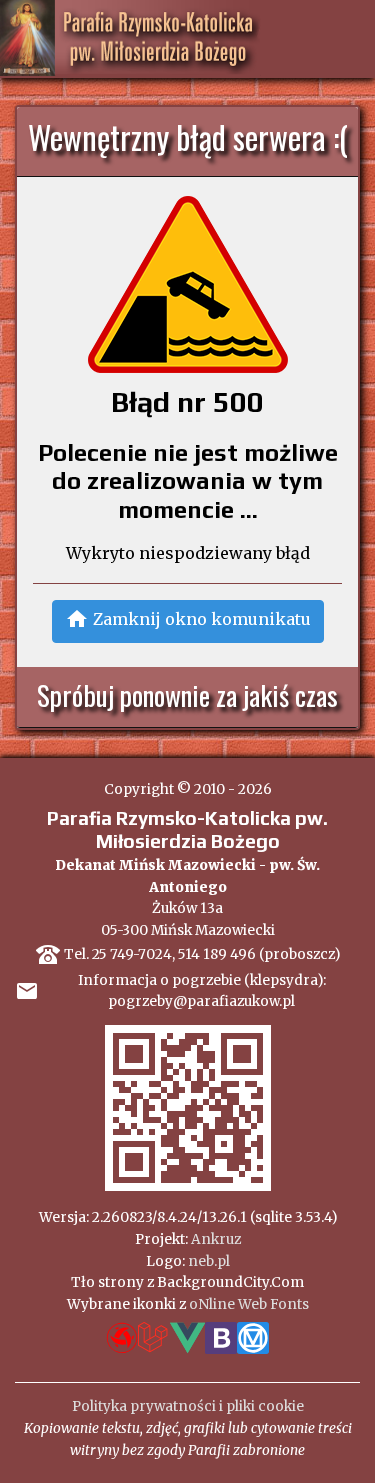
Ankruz (216, 1239)
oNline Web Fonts (249, 1304)
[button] (188, 621)
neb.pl (209, 1261)
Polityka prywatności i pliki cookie (188, 1406)
